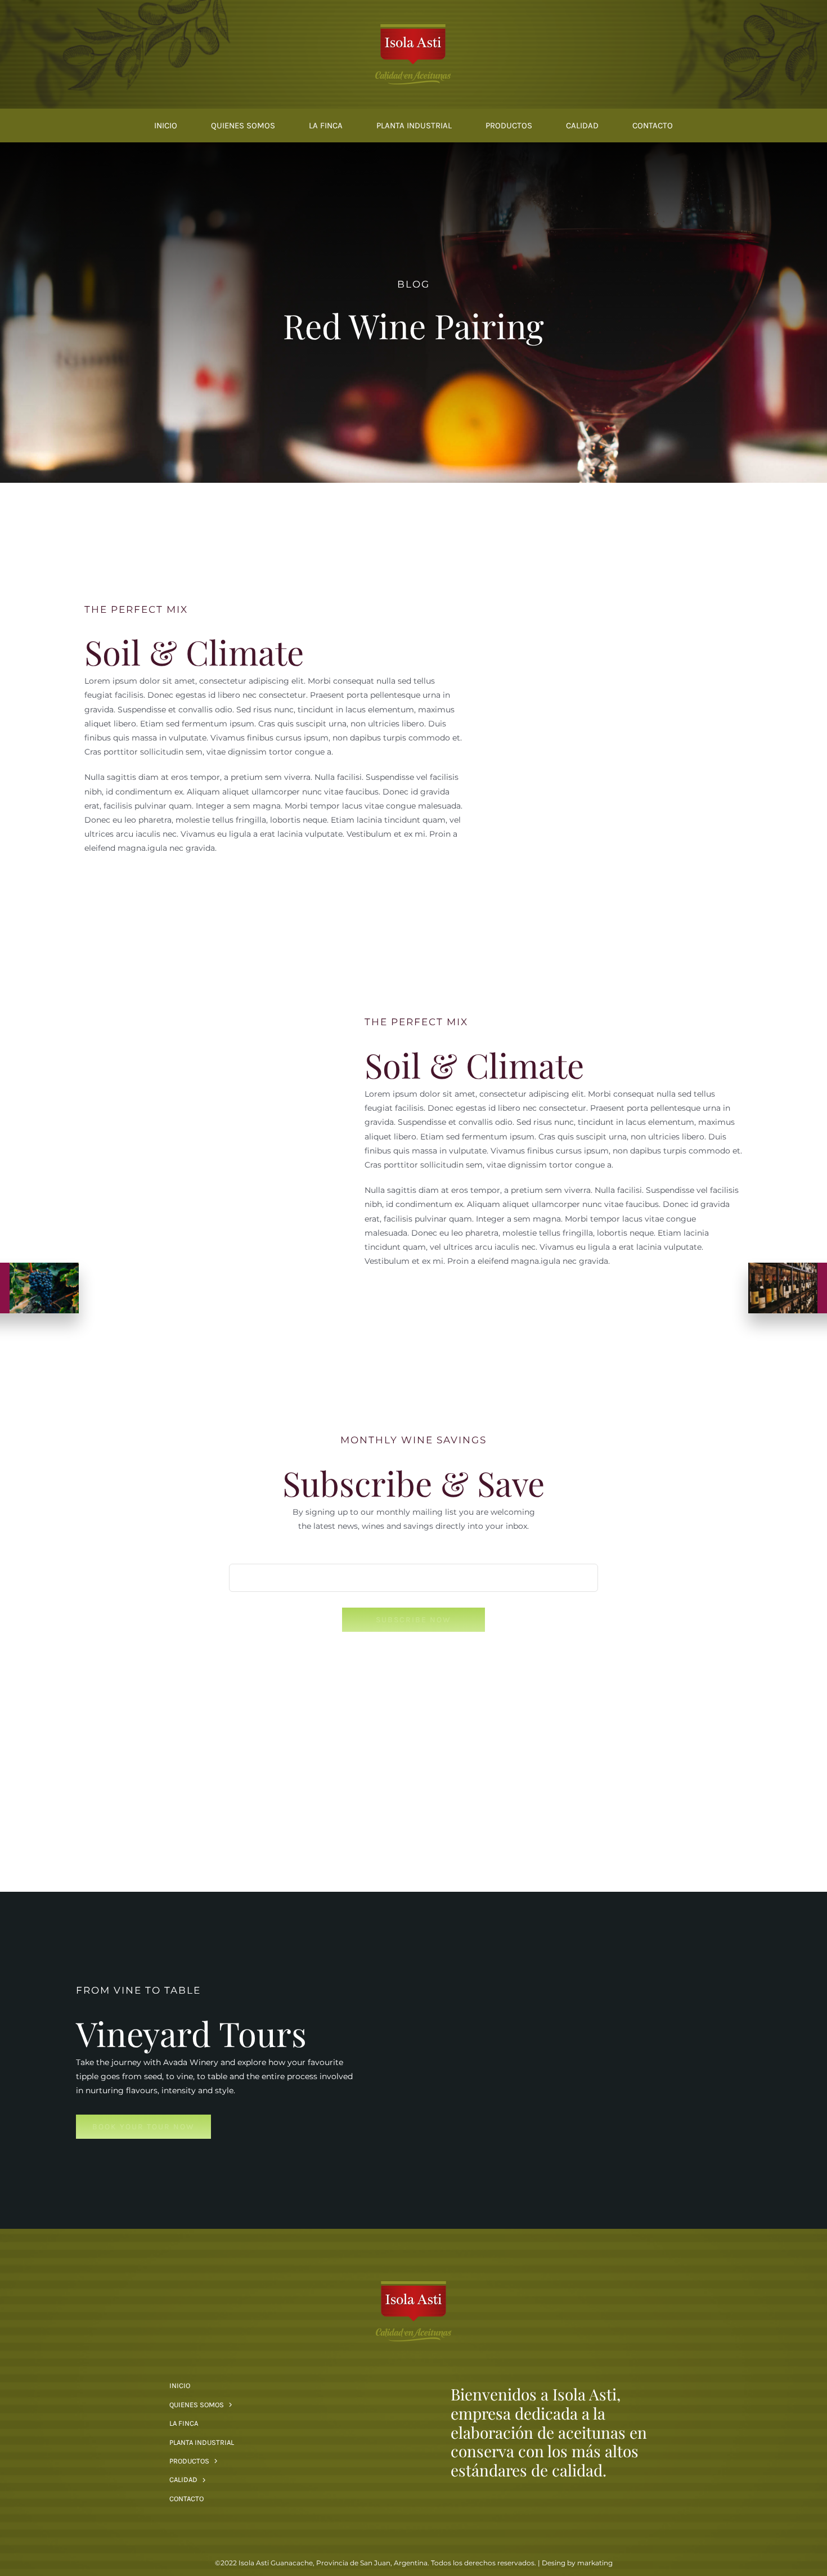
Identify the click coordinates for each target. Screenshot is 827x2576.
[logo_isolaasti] (413, 26)
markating (595, 2563)
